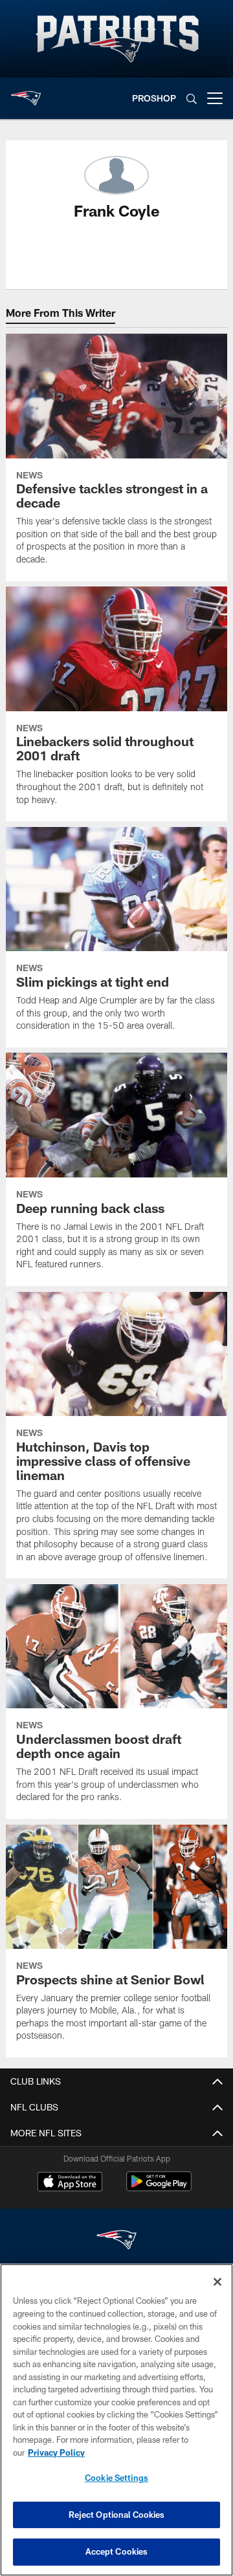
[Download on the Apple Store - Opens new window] (70, 2183)
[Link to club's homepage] (26, 93)
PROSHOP (154, 98)
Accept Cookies (117, 2551)
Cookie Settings (116, 2478)
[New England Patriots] (116, 2241)
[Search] (192, 99)
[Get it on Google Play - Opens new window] (159, 2188)
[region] (116, 2420)
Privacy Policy (56, 2453)
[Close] (217, 2282)
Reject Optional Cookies (117, 2515)
